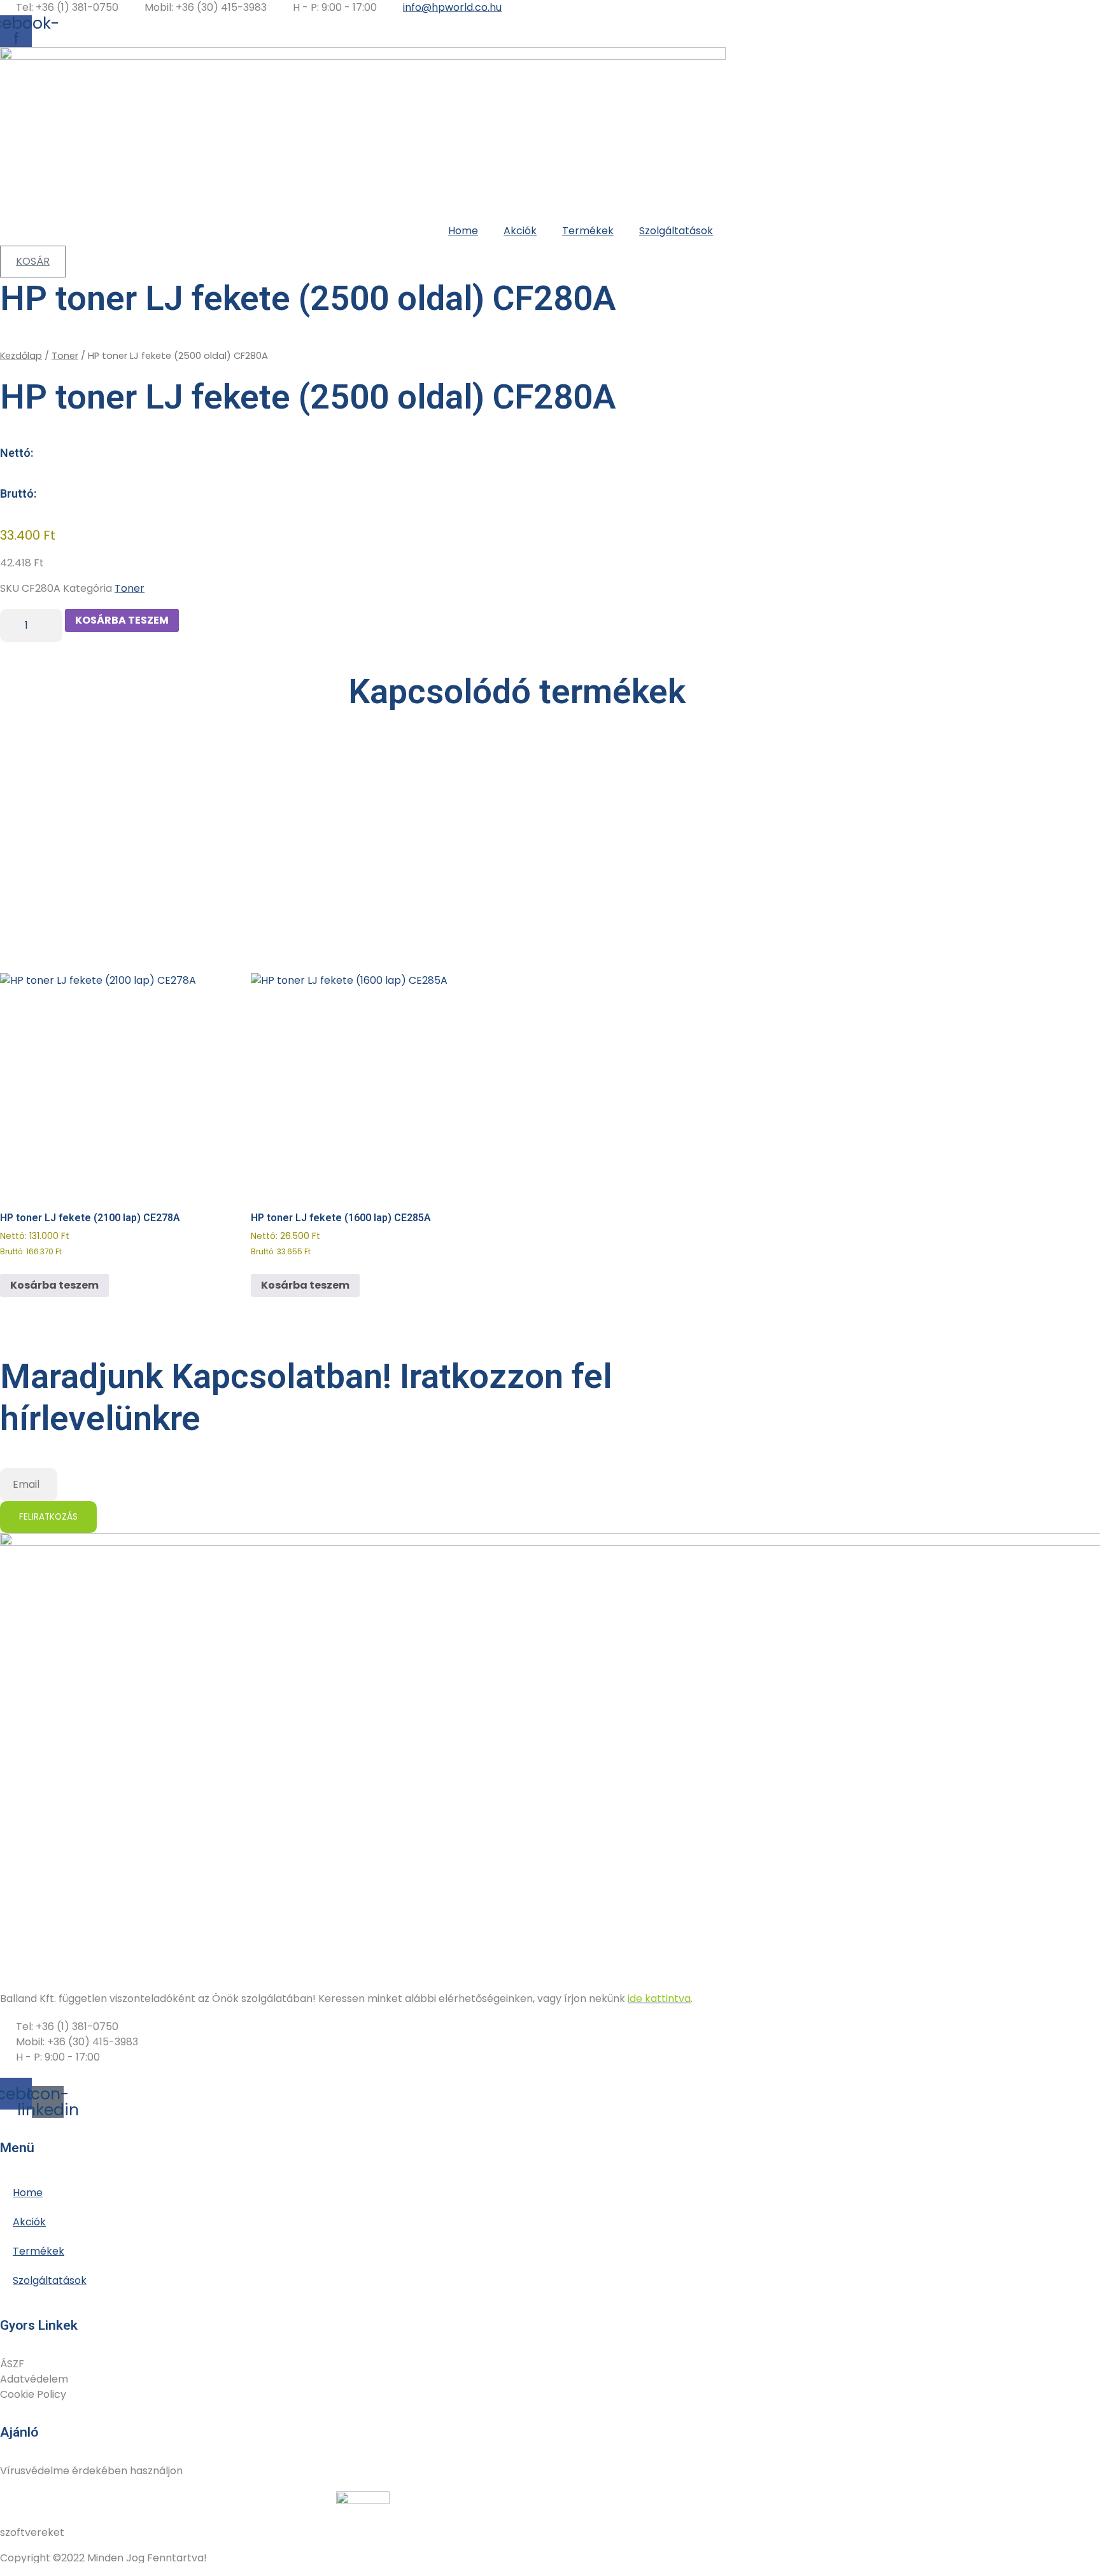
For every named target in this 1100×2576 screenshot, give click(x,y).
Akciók (520, 231)
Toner (65, 356)
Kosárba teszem (122, 620)
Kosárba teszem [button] (54, 1285)
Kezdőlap (21, 356)
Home (463, 231)
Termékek (588, 231)
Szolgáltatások (676, 231)
